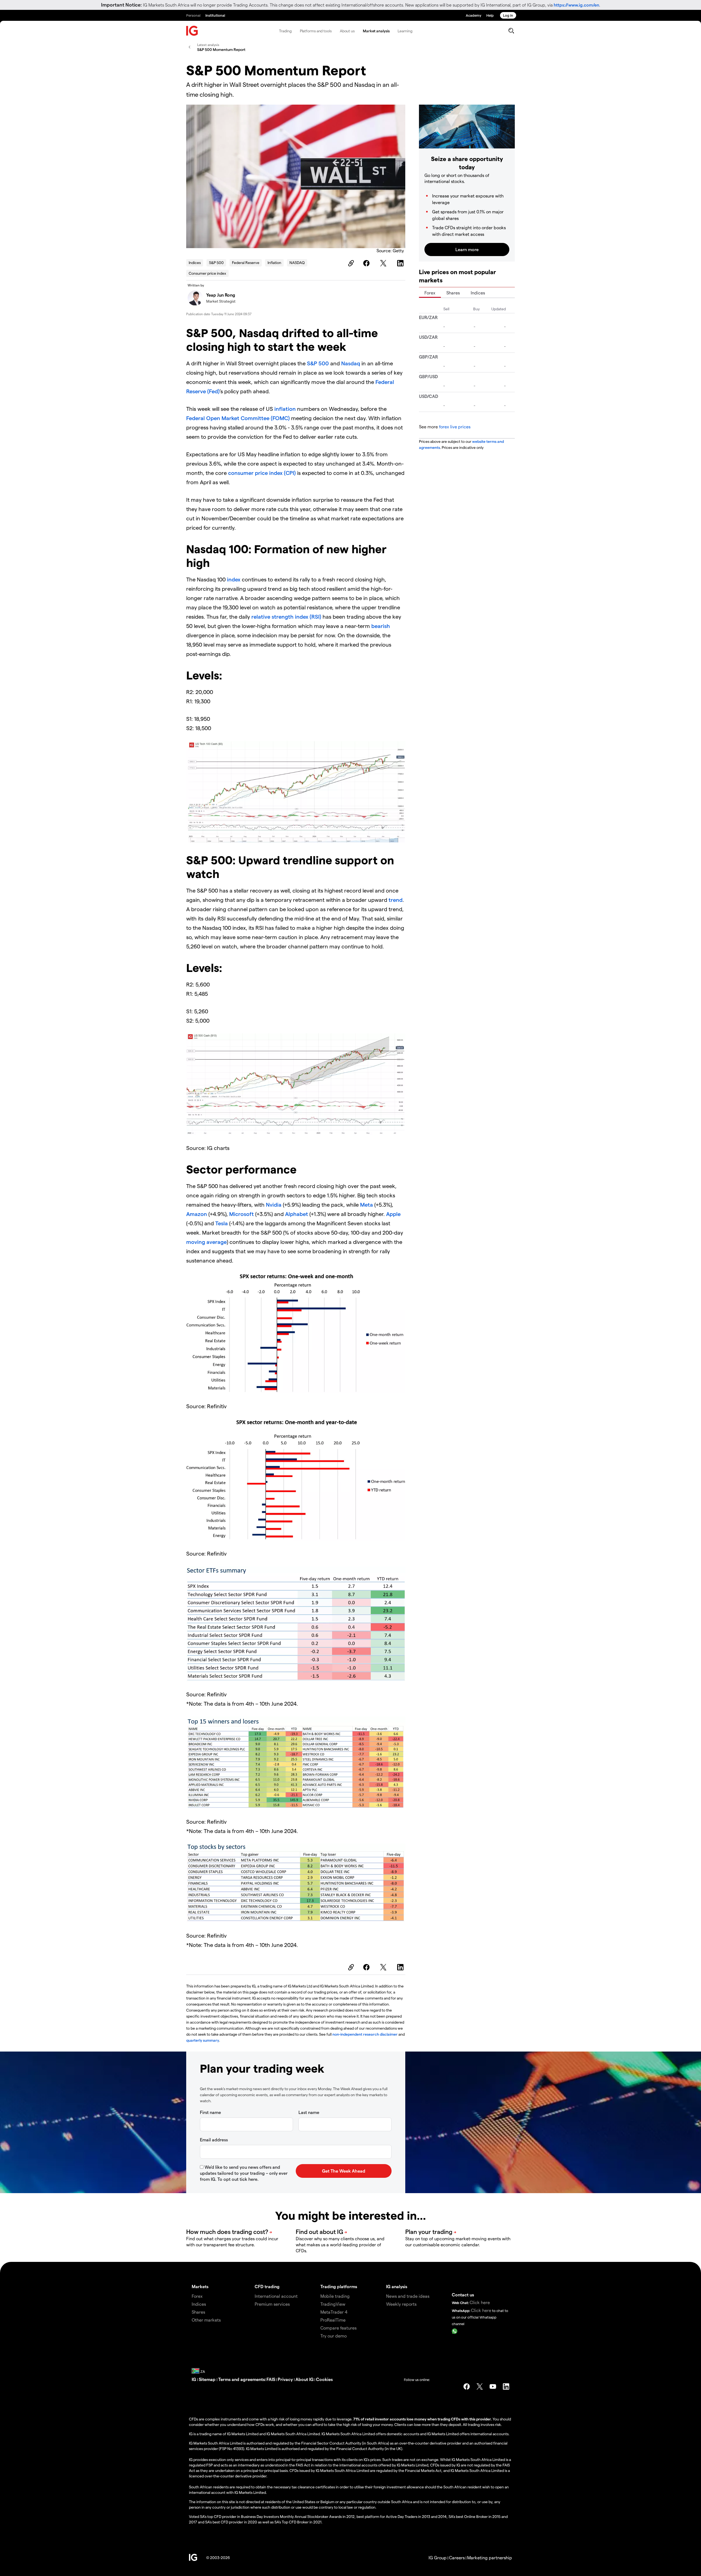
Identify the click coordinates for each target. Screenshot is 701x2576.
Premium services (272, 2304)
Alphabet (297, 1214)
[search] (511, 31)
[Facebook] (367, 263)
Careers (457, 2558)
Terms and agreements (242, 2379)
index (234, 579)
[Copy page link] (350, 263)
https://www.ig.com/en (576, 5)
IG (194, 2379)
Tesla (222, 1223)
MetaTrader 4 (334, 2312)
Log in (508, 15)
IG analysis (397, 2286)
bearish (381, 626)
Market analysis (376, 31)
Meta (367, 1204)
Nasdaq (351, 363)
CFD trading (267, 2286)
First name (210, 2112)
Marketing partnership (490, 2558)
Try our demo (334, 2336)
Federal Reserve (246, 263)
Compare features (338, 2328)
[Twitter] (384, 263)
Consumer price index (207, 273)
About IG (304, 2379)
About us (347, 31)
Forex (430, 293)
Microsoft (242, 1214)
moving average (206, 1242)
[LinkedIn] (401, 263)
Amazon (197, 1214)
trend (395, 900)
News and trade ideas (408, 2296)
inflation (285, 409)
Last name (309, 2112)
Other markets (206, 2320)
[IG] (192, 31)
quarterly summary (203, 2040)
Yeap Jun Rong (221, 295)
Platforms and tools (316, 31)
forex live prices (455, 427)
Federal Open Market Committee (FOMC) (238, 418)
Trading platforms (339, 2286)
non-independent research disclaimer (365, 2034)
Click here (480, 2302)
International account (276, 2296)
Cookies (324, 2379)
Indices (195, 263)
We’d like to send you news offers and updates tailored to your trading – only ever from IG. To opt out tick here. (244, 2173)
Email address (214, 2140)
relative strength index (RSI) (286, 616)
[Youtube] (493, 2386)
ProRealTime (333, 2320)
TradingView (333, 2304)
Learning (405, 31)
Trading (285, 31)
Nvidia (274, 1204)
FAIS (271, 2379)
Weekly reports (401, 2304)
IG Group (438, 2558)
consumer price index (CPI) (261, 473)
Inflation (274, 263)
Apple (393, 1214)
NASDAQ (297, 263)
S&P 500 (216, 263)
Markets (200, 2286)
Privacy (286, 2379)
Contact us (463, 2295)
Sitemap (208, 2379)
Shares (453, 293)
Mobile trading (335, 2296)
